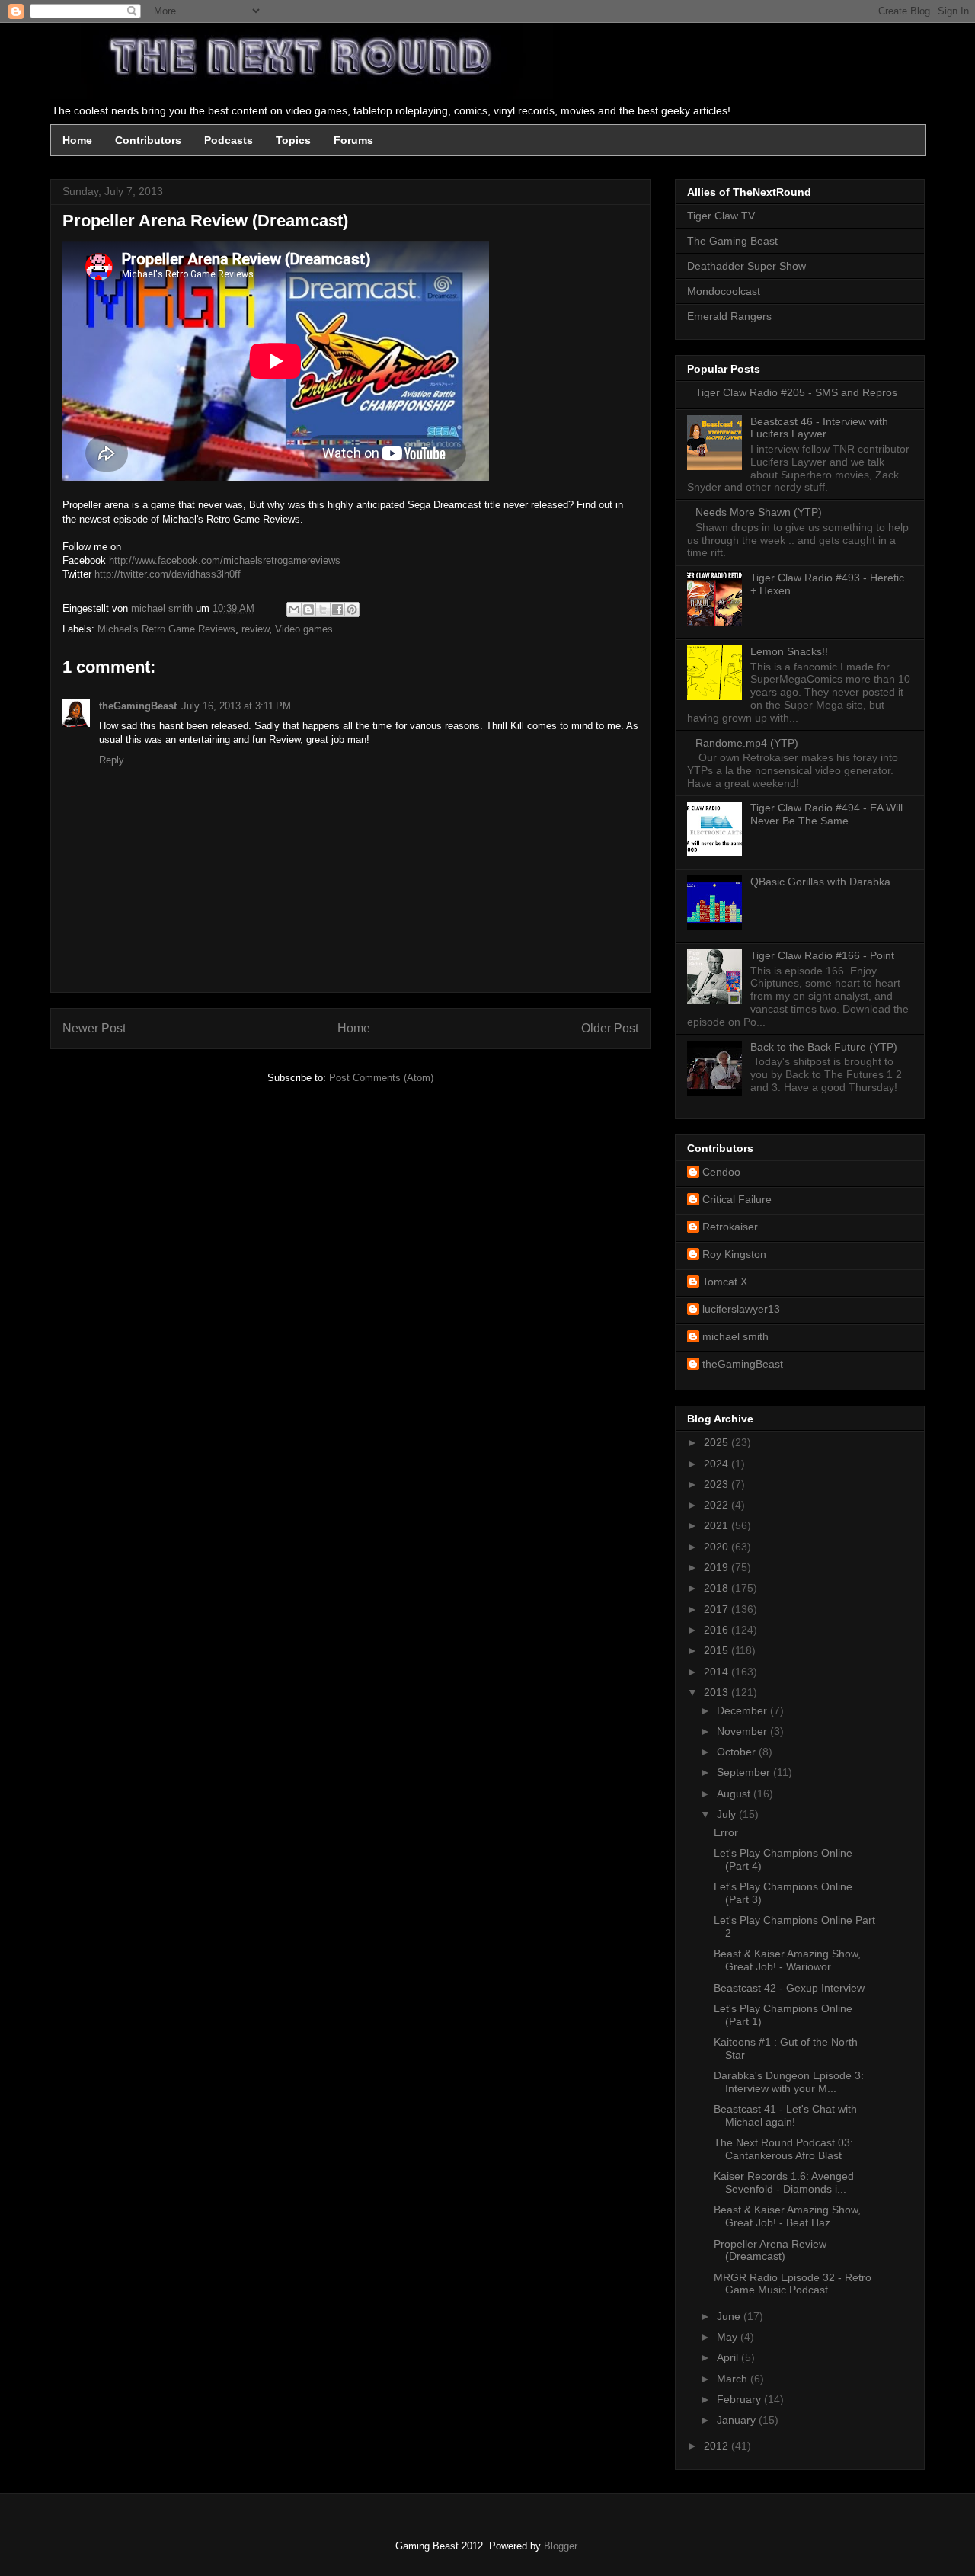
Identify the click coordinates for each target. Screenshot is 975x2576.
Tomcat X (725, 1282)
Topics (293, 140)
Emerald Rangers (729, 316)
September (745, 1772)
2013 (718, 1692)
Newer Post (94, 1028)
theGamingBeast (138, 706)
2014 (718, 1672)
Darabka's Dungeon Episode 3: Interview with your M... (789, 2082)
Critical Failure (737, 1199)
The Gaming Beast (732, 241)
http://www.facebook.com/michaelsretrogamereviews (225, 560)
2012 (718, 2446)
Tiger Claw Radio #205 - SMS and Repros (796, 392)
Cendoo (721, 1172)
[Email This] (294, 610)
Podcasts (229, 140)
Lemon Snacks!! (789, 651)
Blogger (560, 2546)
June (730, 2316)
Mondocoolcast (724, 291)
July (728, 1814)
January (738, 2420)
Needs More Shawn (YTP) (759, 512)
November (743, 1731)
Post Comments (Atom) (381, 1078)
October (738, 1752)
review (255, 629)
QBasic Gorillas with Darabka (820, 882)
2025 (718, 1442)
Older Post (610, 1028)
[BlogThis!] (308, 610)
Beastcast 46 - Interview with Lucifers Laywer (819, 428)
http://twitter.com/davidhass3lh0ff (168, 574)
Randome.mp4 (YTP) (747, 743)
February (740, 2399)
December (743, 1710)
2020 (718, 1547)
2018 (718, 1588)
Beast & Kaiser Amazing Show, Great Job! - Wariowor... (787, 1960)
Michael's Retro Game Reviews (166, 629)
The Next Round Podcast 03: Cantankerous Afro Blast (783, 2149)
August (735, 1794)
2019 (718, 1567)
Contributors (148, 140)
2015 (718, 1650)
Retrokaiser (730, 1227)
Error (726, 1832)
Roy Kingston (734, 1254)
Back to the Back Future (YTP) (824, 1047)
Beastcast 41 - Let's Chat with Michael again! (785, 2115)
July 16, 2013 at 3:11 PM (236, 706)
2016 (718, 1630)
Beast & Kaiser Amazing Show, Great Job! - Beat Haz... (787, 2216)
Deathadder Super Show (746, 266)
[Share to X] (323, 610)
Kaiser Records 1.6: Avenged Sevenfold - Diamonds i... (784, 2182)
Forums (353, 140)
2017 (718, 1609)
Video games (304, 629)
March (734, 2379)
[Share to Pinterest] (352, 610)
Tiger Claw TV (721, 216)
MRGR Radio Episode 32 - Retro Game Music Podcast (793, 2284)
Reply (112, 760)
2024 (718, 1464)
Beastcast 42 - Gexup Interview (789, 1988)
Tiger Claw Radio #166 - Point (822, 955)
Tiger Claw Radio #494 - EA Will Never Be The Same (826, 814)
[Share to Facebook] (337, 610)
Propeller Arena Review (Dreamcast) (770, 2250)
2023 (718, 1484)
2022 (718, 1505)
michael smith (735, 1336)
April (729, 2357)
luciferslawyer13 (741, 1309)
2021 (718, 1525)
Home (77, 140)
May (729, 2337)
